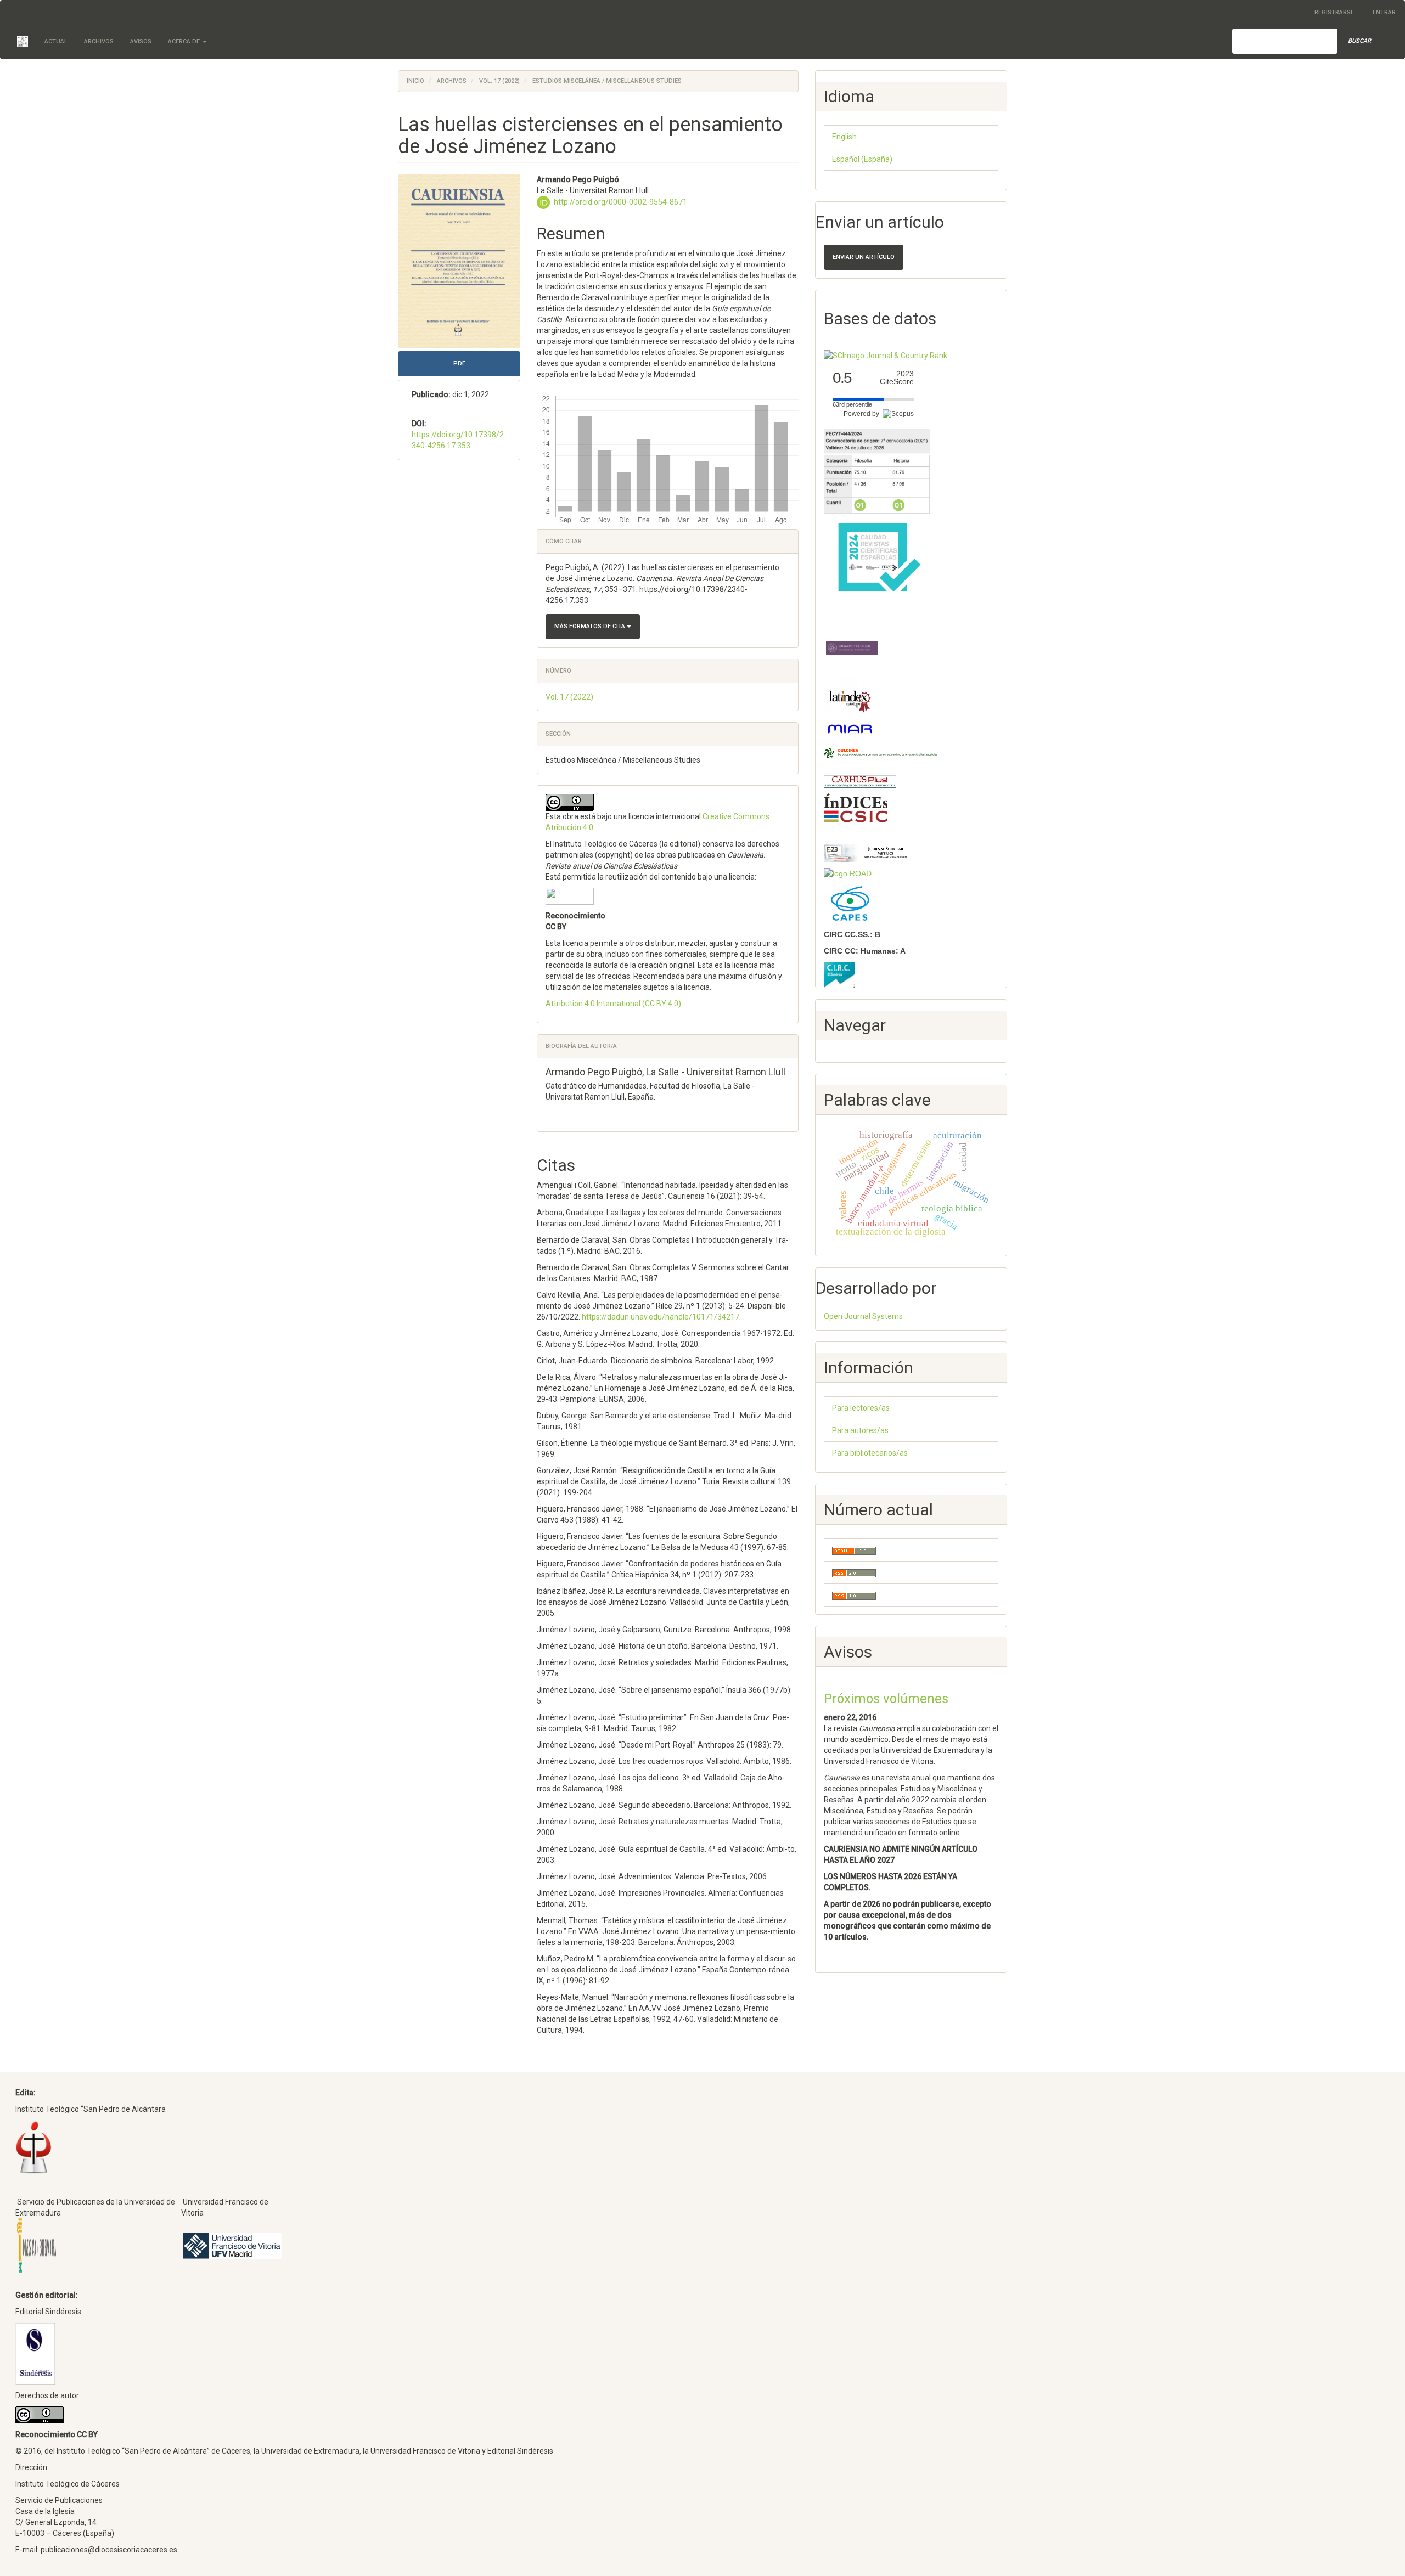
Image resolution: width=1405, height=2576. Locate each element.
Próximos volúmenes (886, 1699)
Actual (56, 41)
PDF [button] (459, 363)
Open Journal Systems (863, 1316)
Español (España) (862, 159)
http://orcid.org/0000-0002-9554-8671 (620, 202)
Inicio (415, 81)
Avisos (141, 41)
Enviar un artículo (864, 257)
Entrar (1384, 12)
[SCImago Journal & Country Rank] (886, 355)
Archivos (99, 41)
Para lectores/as (861, 1408)
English (844, 137)
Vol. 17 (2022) (499, 81)
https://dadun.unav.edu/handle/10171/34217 (661, 1317)
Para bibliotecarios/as (870, 1453)
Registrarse (1334, 12)
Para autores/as (860, 1430)
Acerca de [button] (185, 41)
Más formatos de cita (591, 626)
